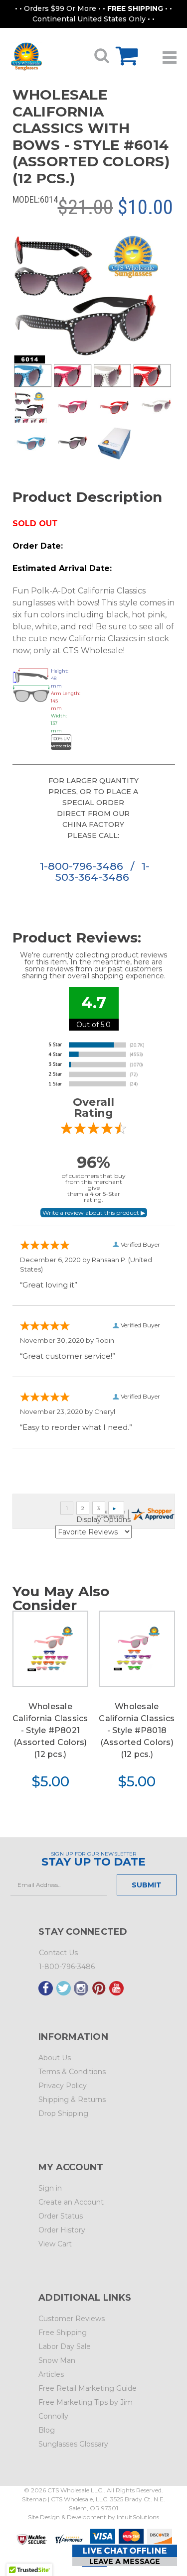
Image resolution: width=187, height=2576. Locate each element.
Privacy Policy (63, 2086)
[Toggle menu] (170, 54)
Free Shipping (63, 2333)
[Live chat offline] (125, 2555)
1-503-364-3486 (102, 872)
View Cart (55, 2244)
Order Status (61, 2216)
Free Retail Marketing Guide (88, 2388)
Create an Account (71, 2202)
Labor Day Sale (65, 2346)
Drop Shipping (63, 2113)
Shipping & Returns (72, 2100)
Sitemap (34, 2499)
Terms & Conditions (72, 2072)
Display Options (103, 1520)
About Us (55, 2058)
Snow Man (57, 2360)
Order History (62, 2230)
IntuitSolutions (138, 2517)
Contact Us (58, 1953)
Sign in (50, 2188)
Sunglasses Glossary (73, 2444)
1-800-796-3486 (83, 866)
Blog (47, 2430)
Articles (51, 2374)
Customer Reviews (72, 2319)
